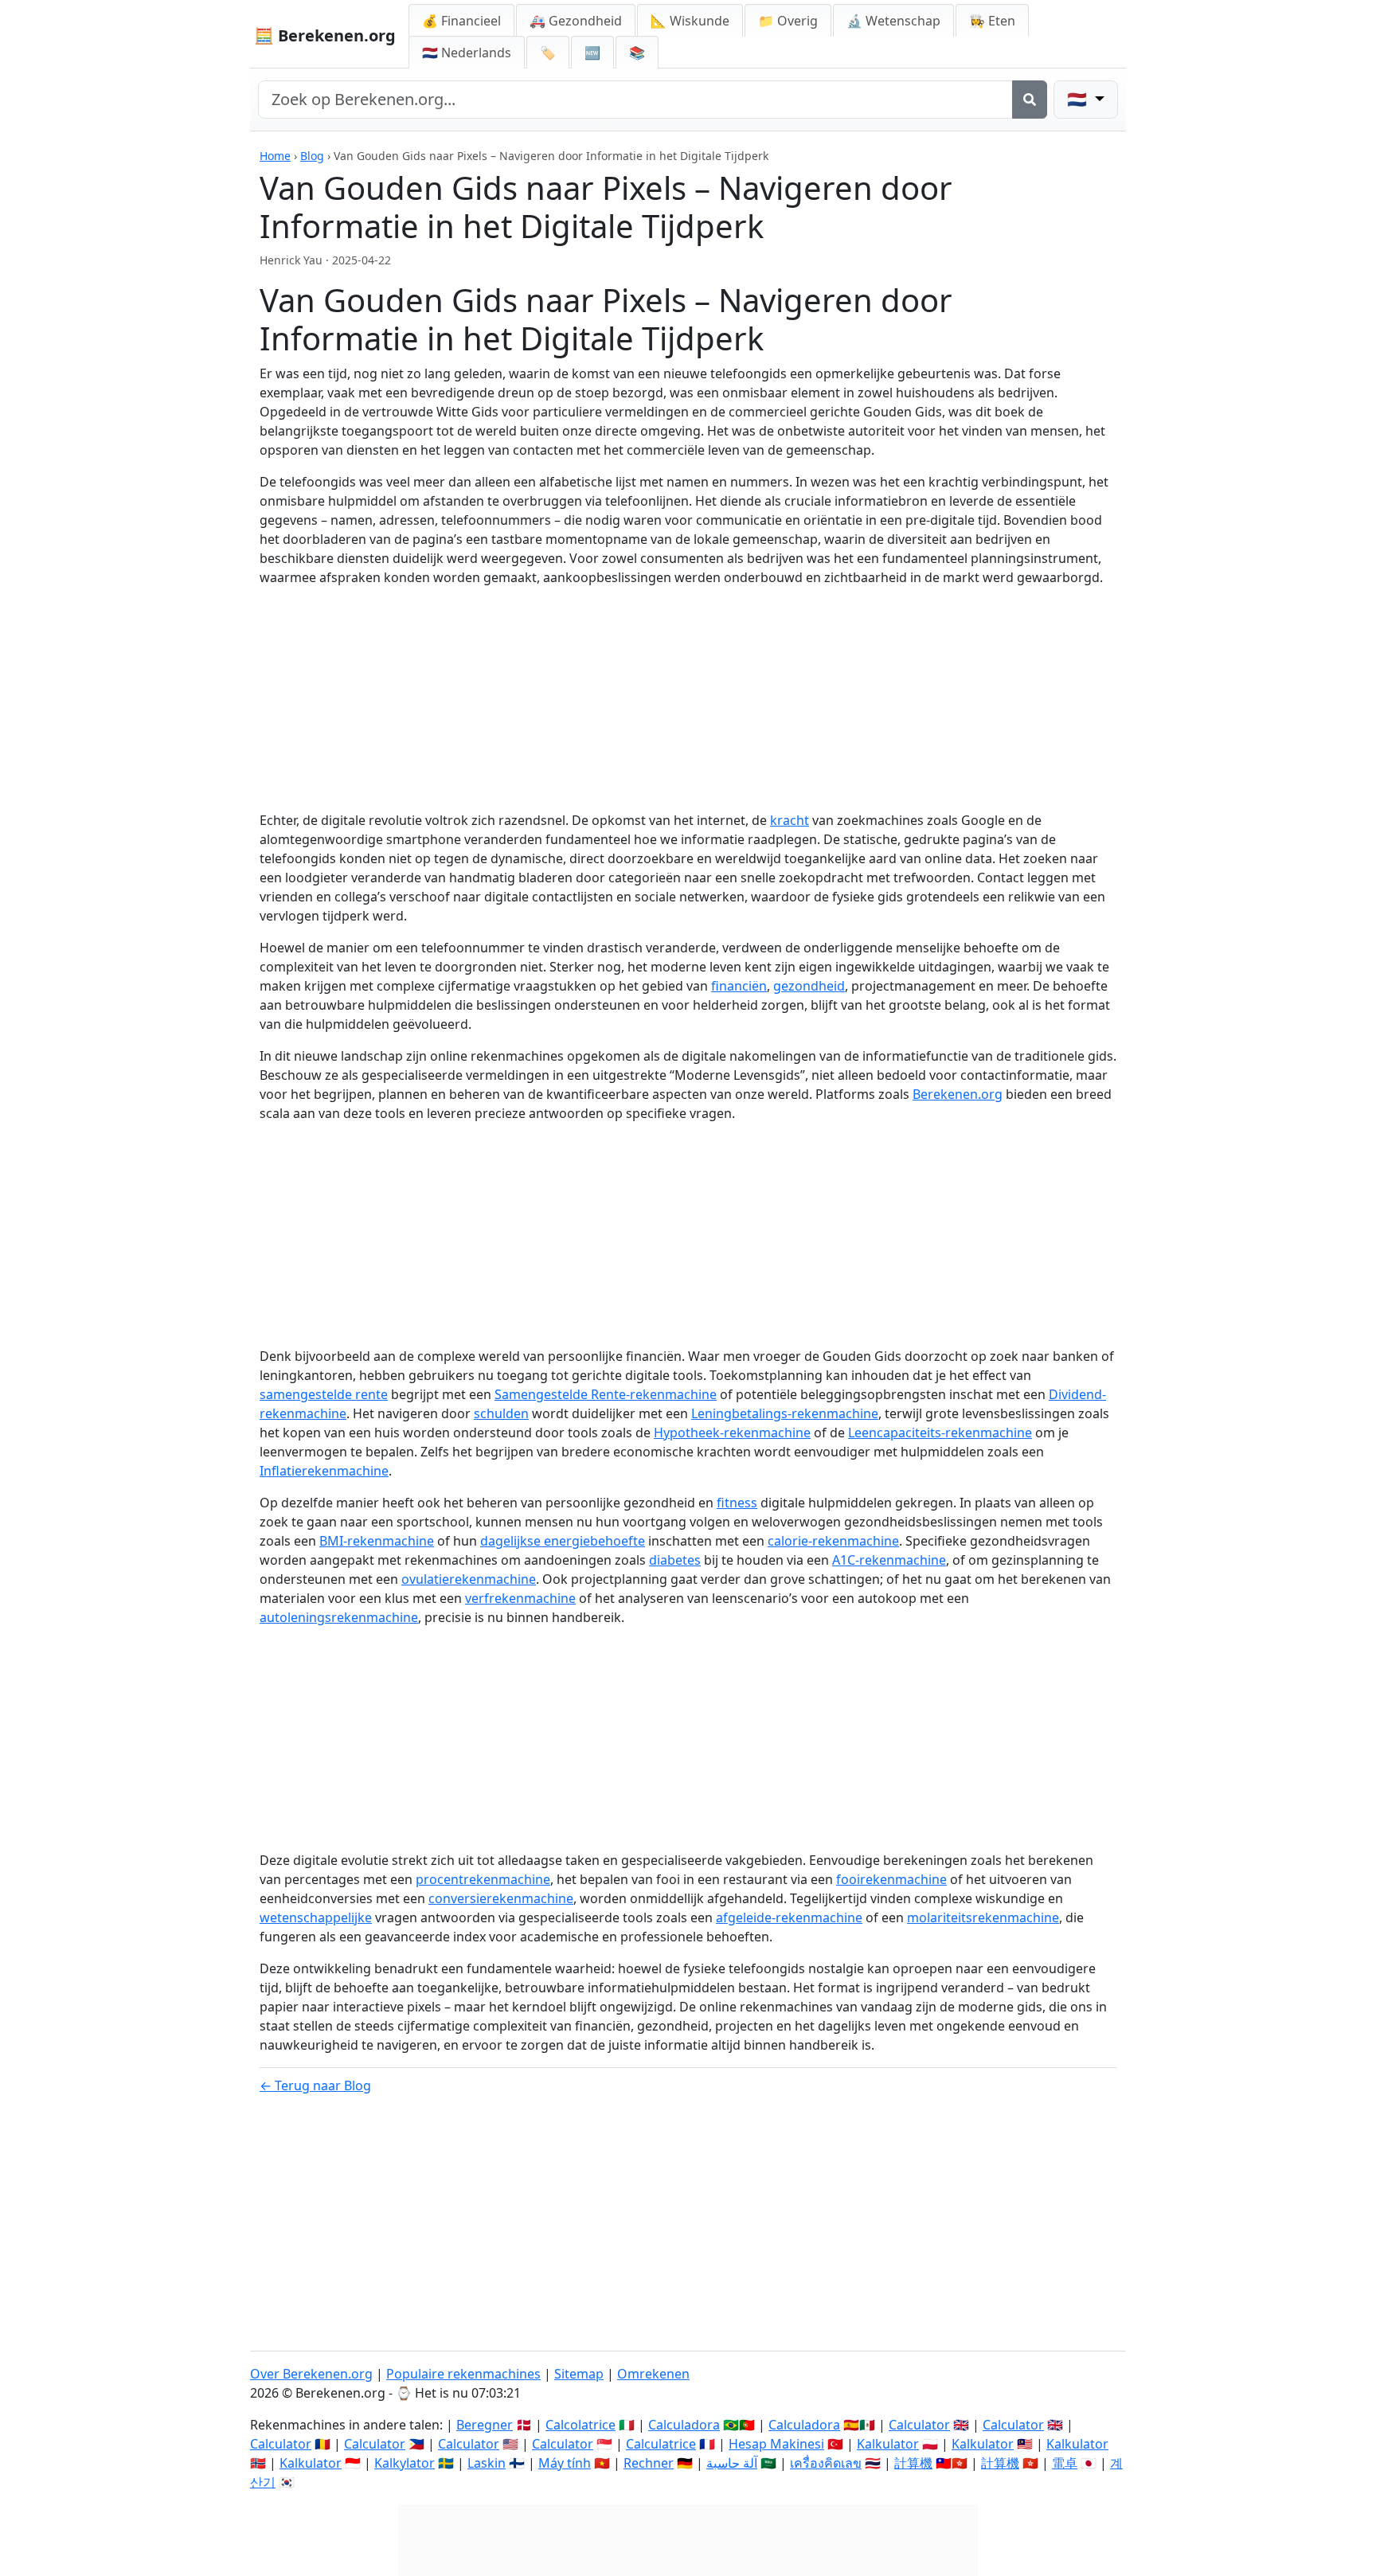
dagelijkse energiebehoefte (563, 1541)
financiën (739, 986)
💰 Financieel (461, 21)
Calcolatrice (580, 2425)
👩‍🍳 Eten (992, 21)
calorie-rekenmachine (833, 1541)
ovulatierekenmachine (469, 1579)
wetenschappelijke (316, 1917)
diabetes (675, 1560)
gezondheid (809, 986)
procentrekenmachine (483, 1879)
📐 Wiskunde (690, 21)
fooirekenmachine (891, 1879)
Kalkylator (405, 2463)
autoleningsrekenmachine (339, 1617)
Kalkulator (888, 2444)
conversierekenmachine (501, 1898)
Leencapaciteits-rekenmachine (940, 1433)
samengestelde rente (324, 1394)
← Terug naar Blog (315, 2085)
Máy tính (565, 2463)
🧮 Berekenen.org (325, 35)
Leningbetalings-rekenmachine (785, 1413)
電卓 (1065, 2463)
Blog (312, 156)
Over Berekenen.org (311, 2374)
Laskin (487, 2463)
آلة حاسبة (732, 2463)
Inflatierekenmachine (324, 1471)
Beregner (485, 2425)
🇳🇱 (467, 53)
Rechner (649, 2463)
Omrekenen (653, 2374)
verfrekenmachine (520, 1598)
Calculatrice (661, 2444)
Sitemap (579, 2374)
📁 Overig (788, 21)
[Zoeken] (1030, 100)
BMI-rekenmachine (377, 1541)
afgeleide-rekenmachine (789, 1917)
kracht (790, 820)
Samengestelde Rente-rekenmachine (606, 1394)
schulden (501, 1413)
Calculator (919, 2425)
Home (275, 156)
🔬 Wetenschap (893, 21)
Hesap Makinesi (776, 2444)
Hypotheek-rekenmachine (732, 1433)
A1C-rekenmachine (889, 1560)
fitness (737, 1503)
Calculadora (684, 2425)
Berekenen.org (958, 1094)
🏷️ (548, 53)
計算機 (913, 2463)
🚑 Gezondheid (576, 21)
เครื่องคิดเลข (826, 2463)
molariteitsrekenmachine (983, 1917)
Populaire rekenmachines (463, 2374)
